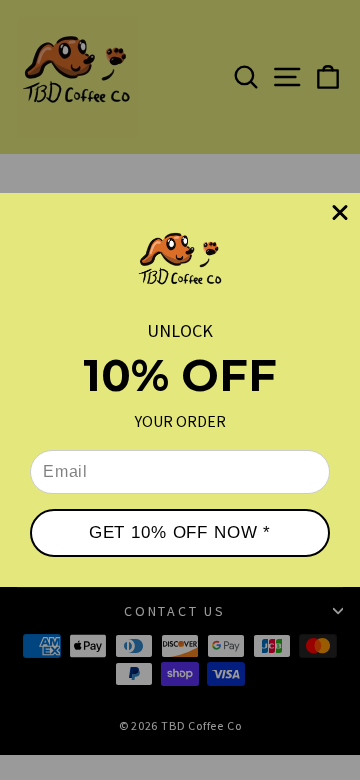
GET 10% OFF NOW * (180, 532)
